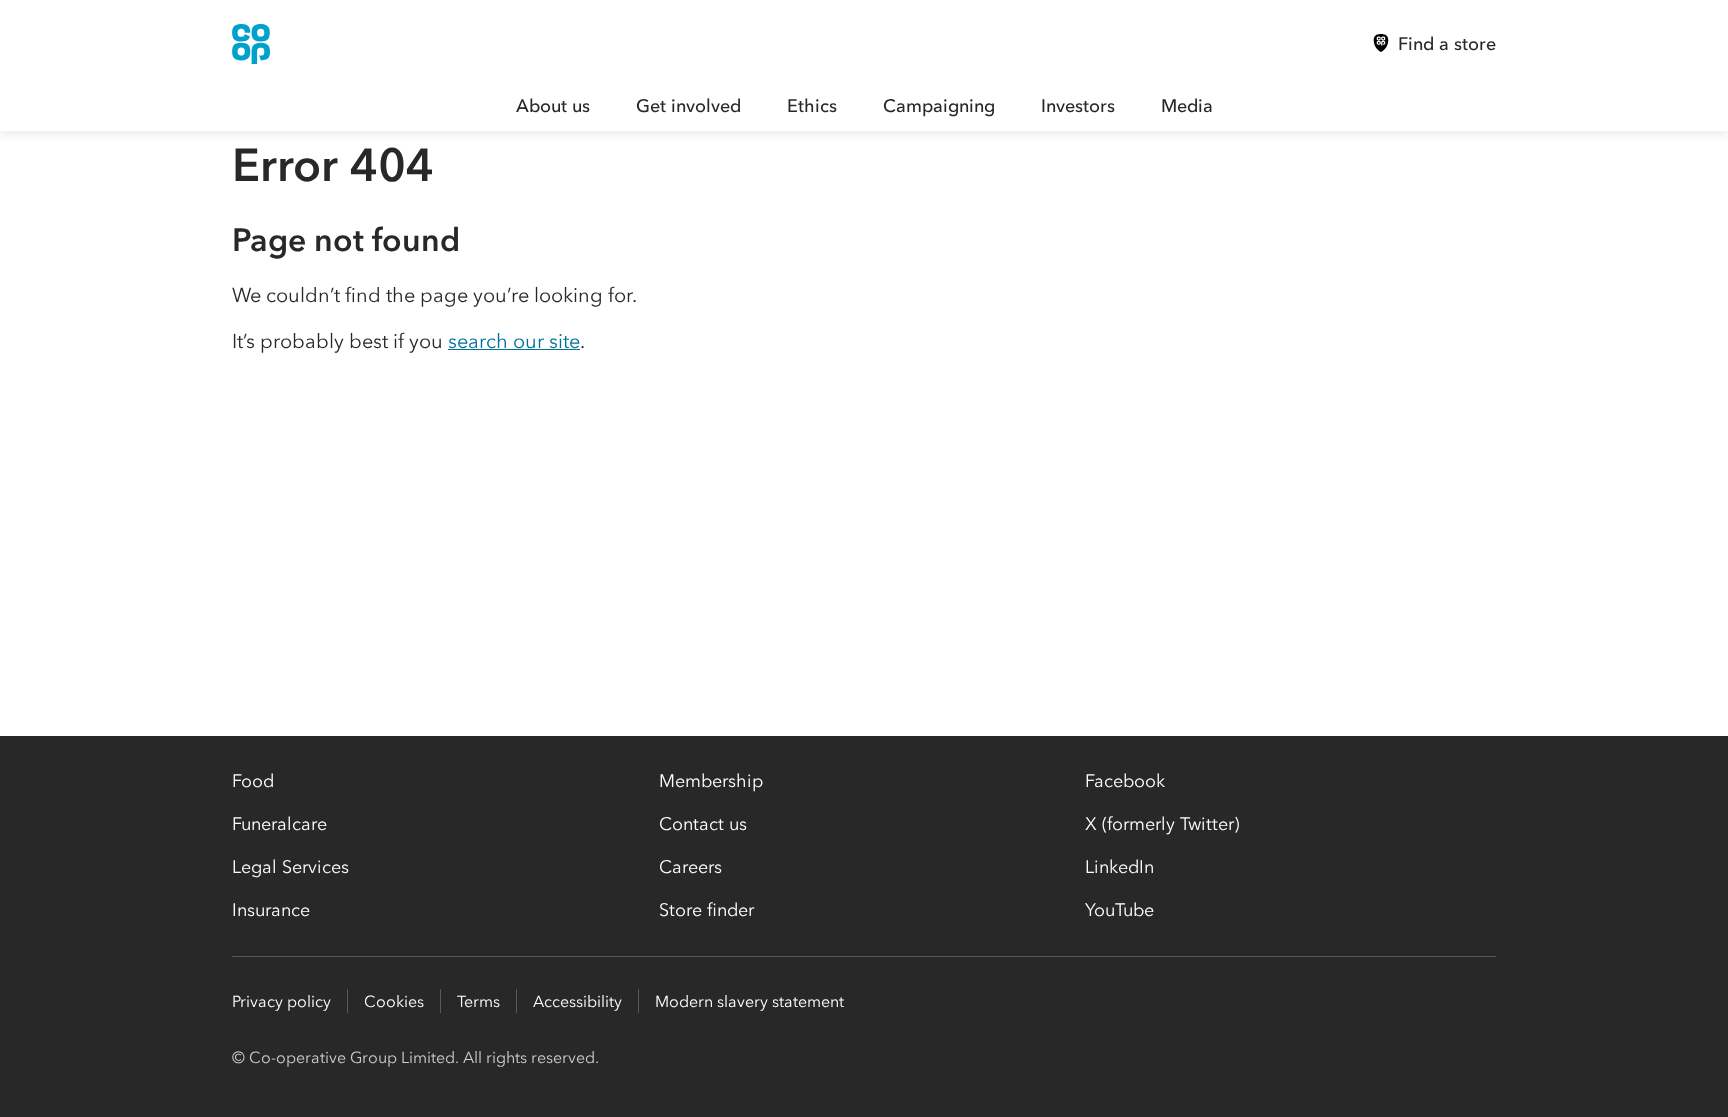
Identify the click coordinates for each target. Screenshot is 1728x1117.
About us (553, 106)
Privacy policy (281, 1001)
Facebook (1125, 781)
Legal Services (290, 867)
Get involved (688, 106)
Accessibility (577, 1001)
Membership (711, 781)
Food (253, 781)
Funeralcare (279, 824)
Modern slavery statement (749, 1001)
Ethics (812, 106)
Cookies (394, 1001)
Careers (690, 867)
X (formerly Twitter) (1162, 824)
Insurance (271, 910)
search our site (514, 341)
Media (1187, 106)
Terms (478, 1001)
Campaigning (939, 106)
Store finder (706, 910)
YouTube (1119, 910)
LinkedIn (1119, 867)
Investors (1078, 106)
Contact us (703, 824)
